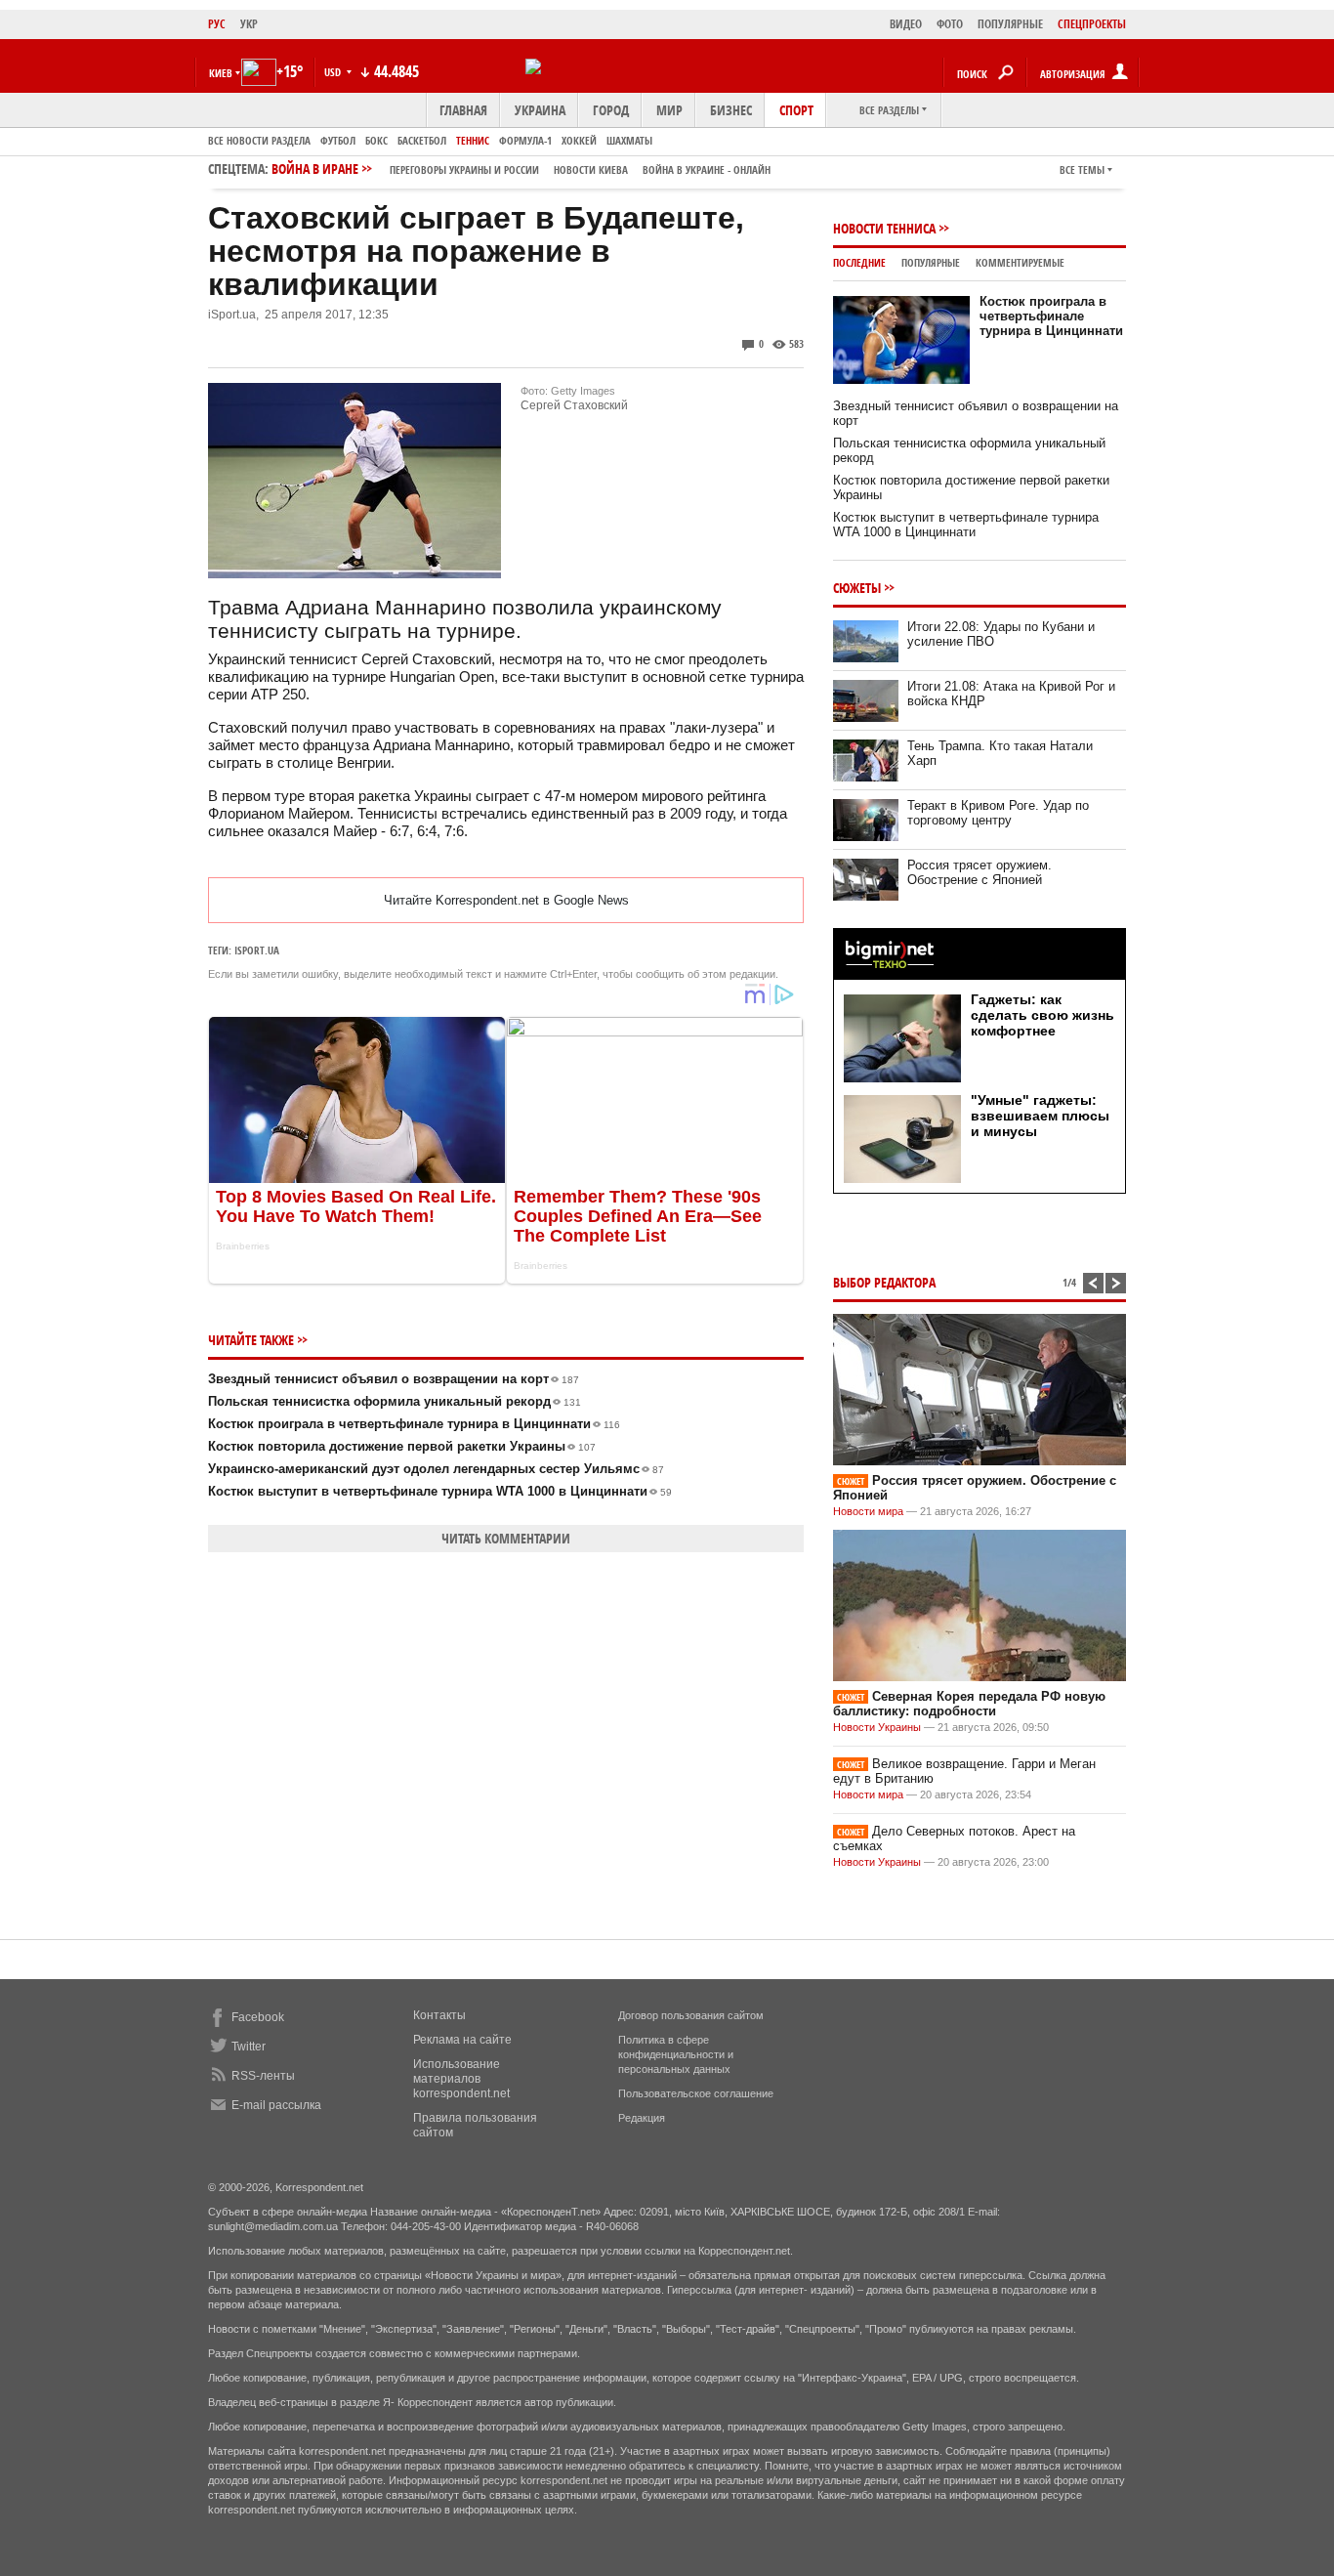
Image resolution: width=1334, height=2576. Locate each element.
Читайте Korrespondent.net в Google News (506, 900)
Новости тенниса (884, 228)
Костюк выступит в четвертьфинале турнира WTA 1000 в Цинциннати (440, 1491)
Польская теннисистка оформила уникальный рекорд (395, 1401)
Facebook (258, 2017)
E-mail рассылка (276, 2105)
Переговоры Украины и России (464, 169)
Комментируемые (1020, 262)
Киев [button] (221, 73)
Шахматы (629, 140)
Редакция (642, 2118)
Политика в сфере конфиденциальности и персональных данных (676, 2054)
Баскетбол (422, 140)
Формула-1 (525, 140)
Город (611, 110)
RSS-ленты (263, 2076)
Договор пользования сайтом (691, 2015)
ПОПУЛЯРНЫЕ (1010, 24)
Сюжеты (857, 588)
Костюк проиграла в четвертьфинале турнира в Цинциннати (414, 1424)
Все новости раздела (259, 140)
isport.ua (257, 950)
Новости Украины (877, 1727)
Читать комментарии (506, 1538)
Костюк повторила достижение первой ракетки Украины (402, 1446)
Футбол (338, 140)
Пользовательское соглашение (696, 2093)
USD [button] (334, 72)
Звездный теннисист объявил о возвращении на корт (394, 1379)
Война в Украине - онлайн (707, 169)
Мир (669, 110)
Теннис (473, 140)
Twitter (249, 2047)
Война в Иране (521, 169)
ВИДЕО (906, 24)
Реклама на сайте (462, 2040)
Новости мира (868, 1511)
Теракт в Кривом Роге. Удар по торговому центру (998, 813)
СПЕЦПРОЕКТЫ (1092, 24)
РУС (217, 24)
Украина (540, 110)
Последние (859, 262)
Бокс (376, 140)
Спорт (796, 110)
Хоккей (579, 140)
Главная (463, 110)
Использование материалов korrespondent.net (461, 2079)
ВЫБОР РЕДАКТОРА (884, 1282)
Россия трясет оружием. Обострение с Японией (980, 872)
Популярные (931, 262)
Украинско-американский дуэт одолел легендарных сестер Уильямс (436, 1469)
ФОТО (950, 24)
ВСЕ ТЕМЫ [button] (1082, 169)
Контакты (439, 2015)
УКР (249, 24)
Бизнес (731, 110)
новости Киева (591, 169)
